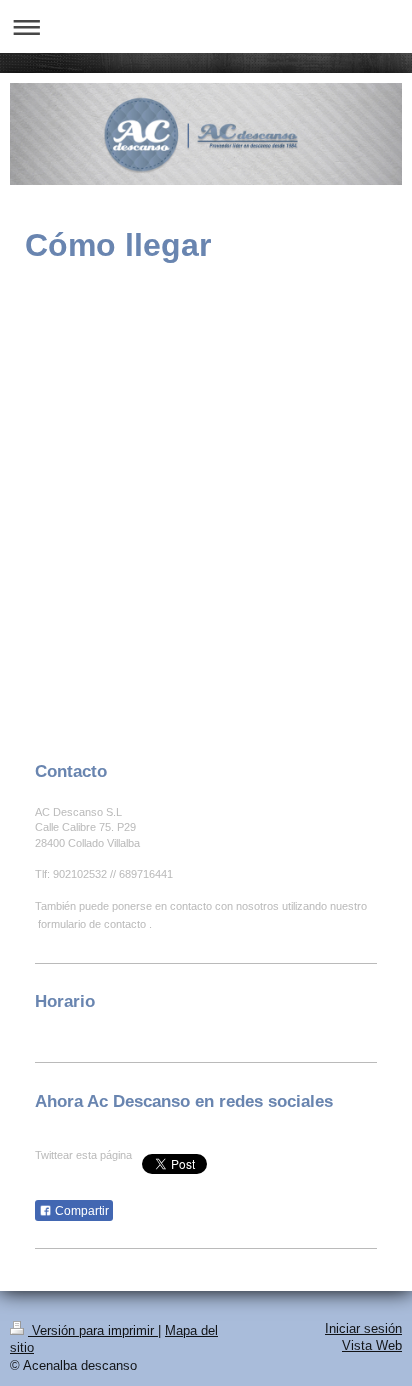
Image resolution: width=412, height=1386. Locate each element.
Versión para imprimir (93, 1331)
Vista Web (372, 1346)
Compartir (80, 1211)
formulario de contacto (92, 924)
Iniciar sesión (363, 1329)
